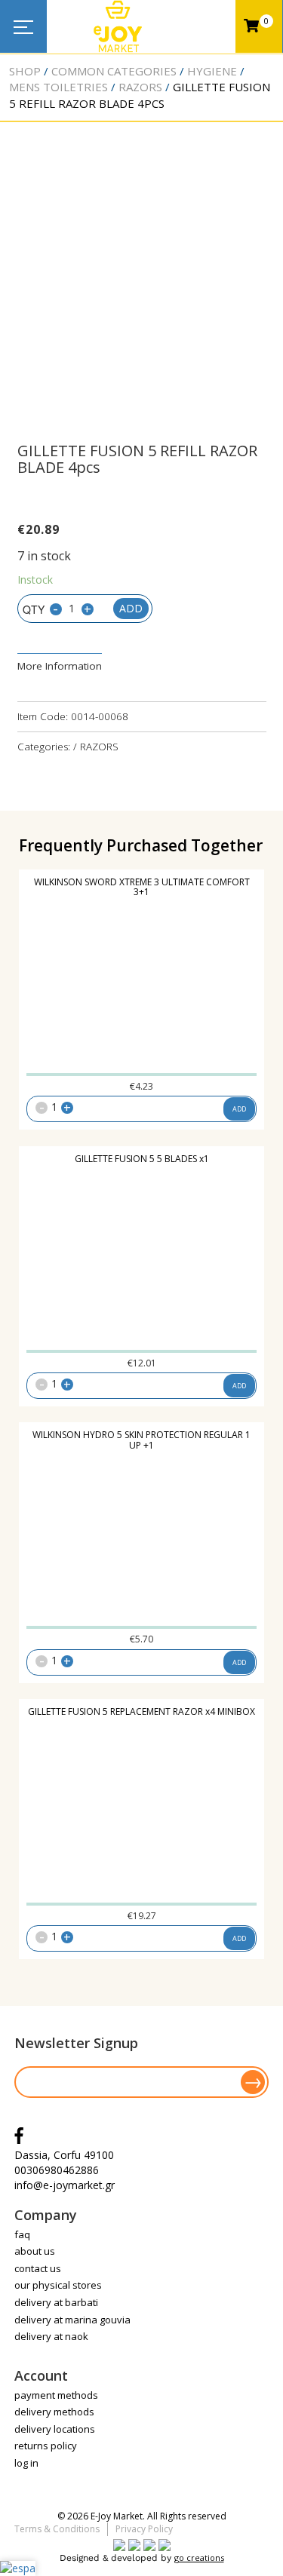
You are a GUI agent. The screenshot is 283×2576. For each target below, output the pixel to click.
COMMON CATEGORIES (114, 71)
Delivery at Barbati (56, 2302)
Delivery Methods (54, 2412)
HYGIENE (212, 71)
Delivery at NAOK (51, 2336)
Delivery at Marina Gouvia (72, 2320)
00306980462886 (57, 2170)
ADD (239, 1109)
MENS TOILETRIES (58, 87)
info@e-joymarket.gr (65, 2185)
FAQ (22, 2234)
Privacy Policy (144, 2529)
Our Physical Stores (58, 2285)
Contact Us (38, 2268)
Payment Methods (56, 2395)
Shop (25, 71)
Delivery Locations (55, 2429)
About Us (35, 2251)
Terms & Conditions (57, 2529)
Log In (26, 2463)
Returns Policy (46, 2446)
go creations (199, 2558)
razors (140, 87)
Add (131, 608)
